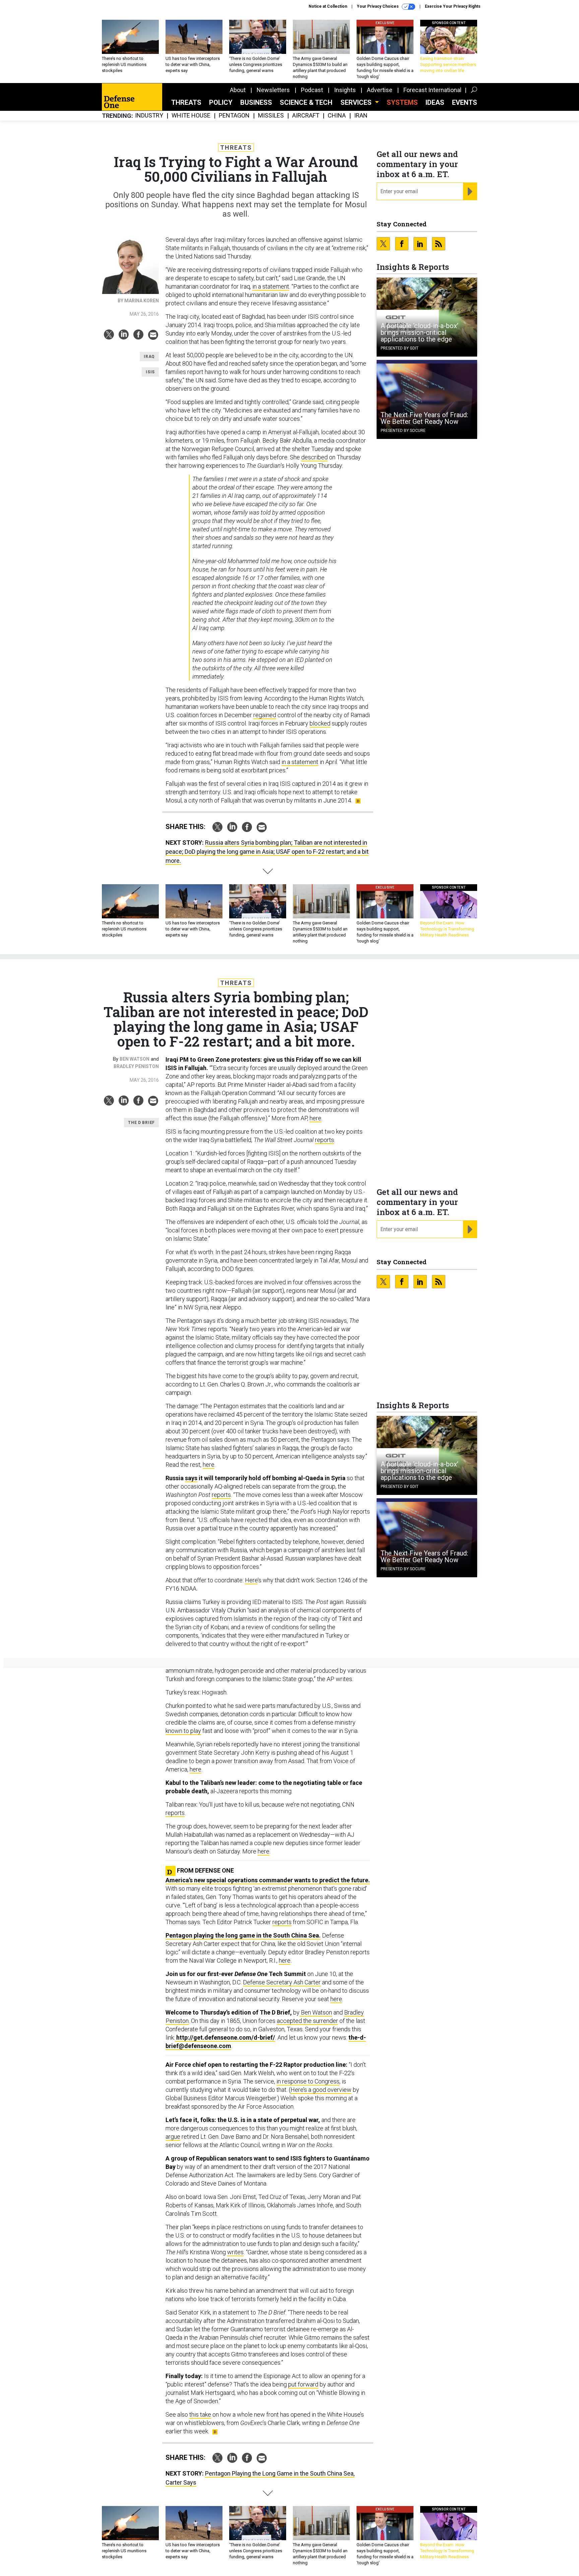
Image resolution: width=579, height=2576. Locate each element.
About (238, 90)
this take (200, 2414)
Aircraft (306, 116)
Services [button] (357, 102)
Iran (361, 116)
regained (265, 715)
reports (325, 1140)
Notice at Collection (328, 6)
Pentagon (234, 116)
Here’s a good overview (321, 2090)
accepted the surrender (307, 2021)
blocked (320, 723)
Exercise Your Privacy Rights (453, 6)
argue (173, 2137)
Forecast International (432, 90)
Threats (186, 102)
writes (235, 2252)
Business (256, 102)
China (337, 116)
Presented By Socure (403, 431)
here (315, 1118)
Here (251, 1580)
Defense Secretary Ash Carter (282, 1982)
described (314, 457)
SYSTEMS (402, 102)
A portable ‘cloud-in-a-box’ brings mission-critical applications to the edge (420, 332)
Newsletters (273, 90)
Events (465, 102)
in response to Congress (308, 2081)
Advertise (380, 90)
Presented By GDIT (400, 348)
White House (191, 116)
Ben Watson (135, 1059)
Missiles (271, 116)
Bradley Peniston (136, 1066)
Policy (221, 102)
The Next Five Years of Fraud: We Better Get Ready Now (424, 418)
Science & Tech (306, 102)
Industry (149, 116)
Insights (345, 90)
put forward (303, 2384)
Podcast (312, 90)
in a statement (271, 286)
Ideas (435, 102)
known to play (183, 1731)
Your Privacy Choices (378, 6)
